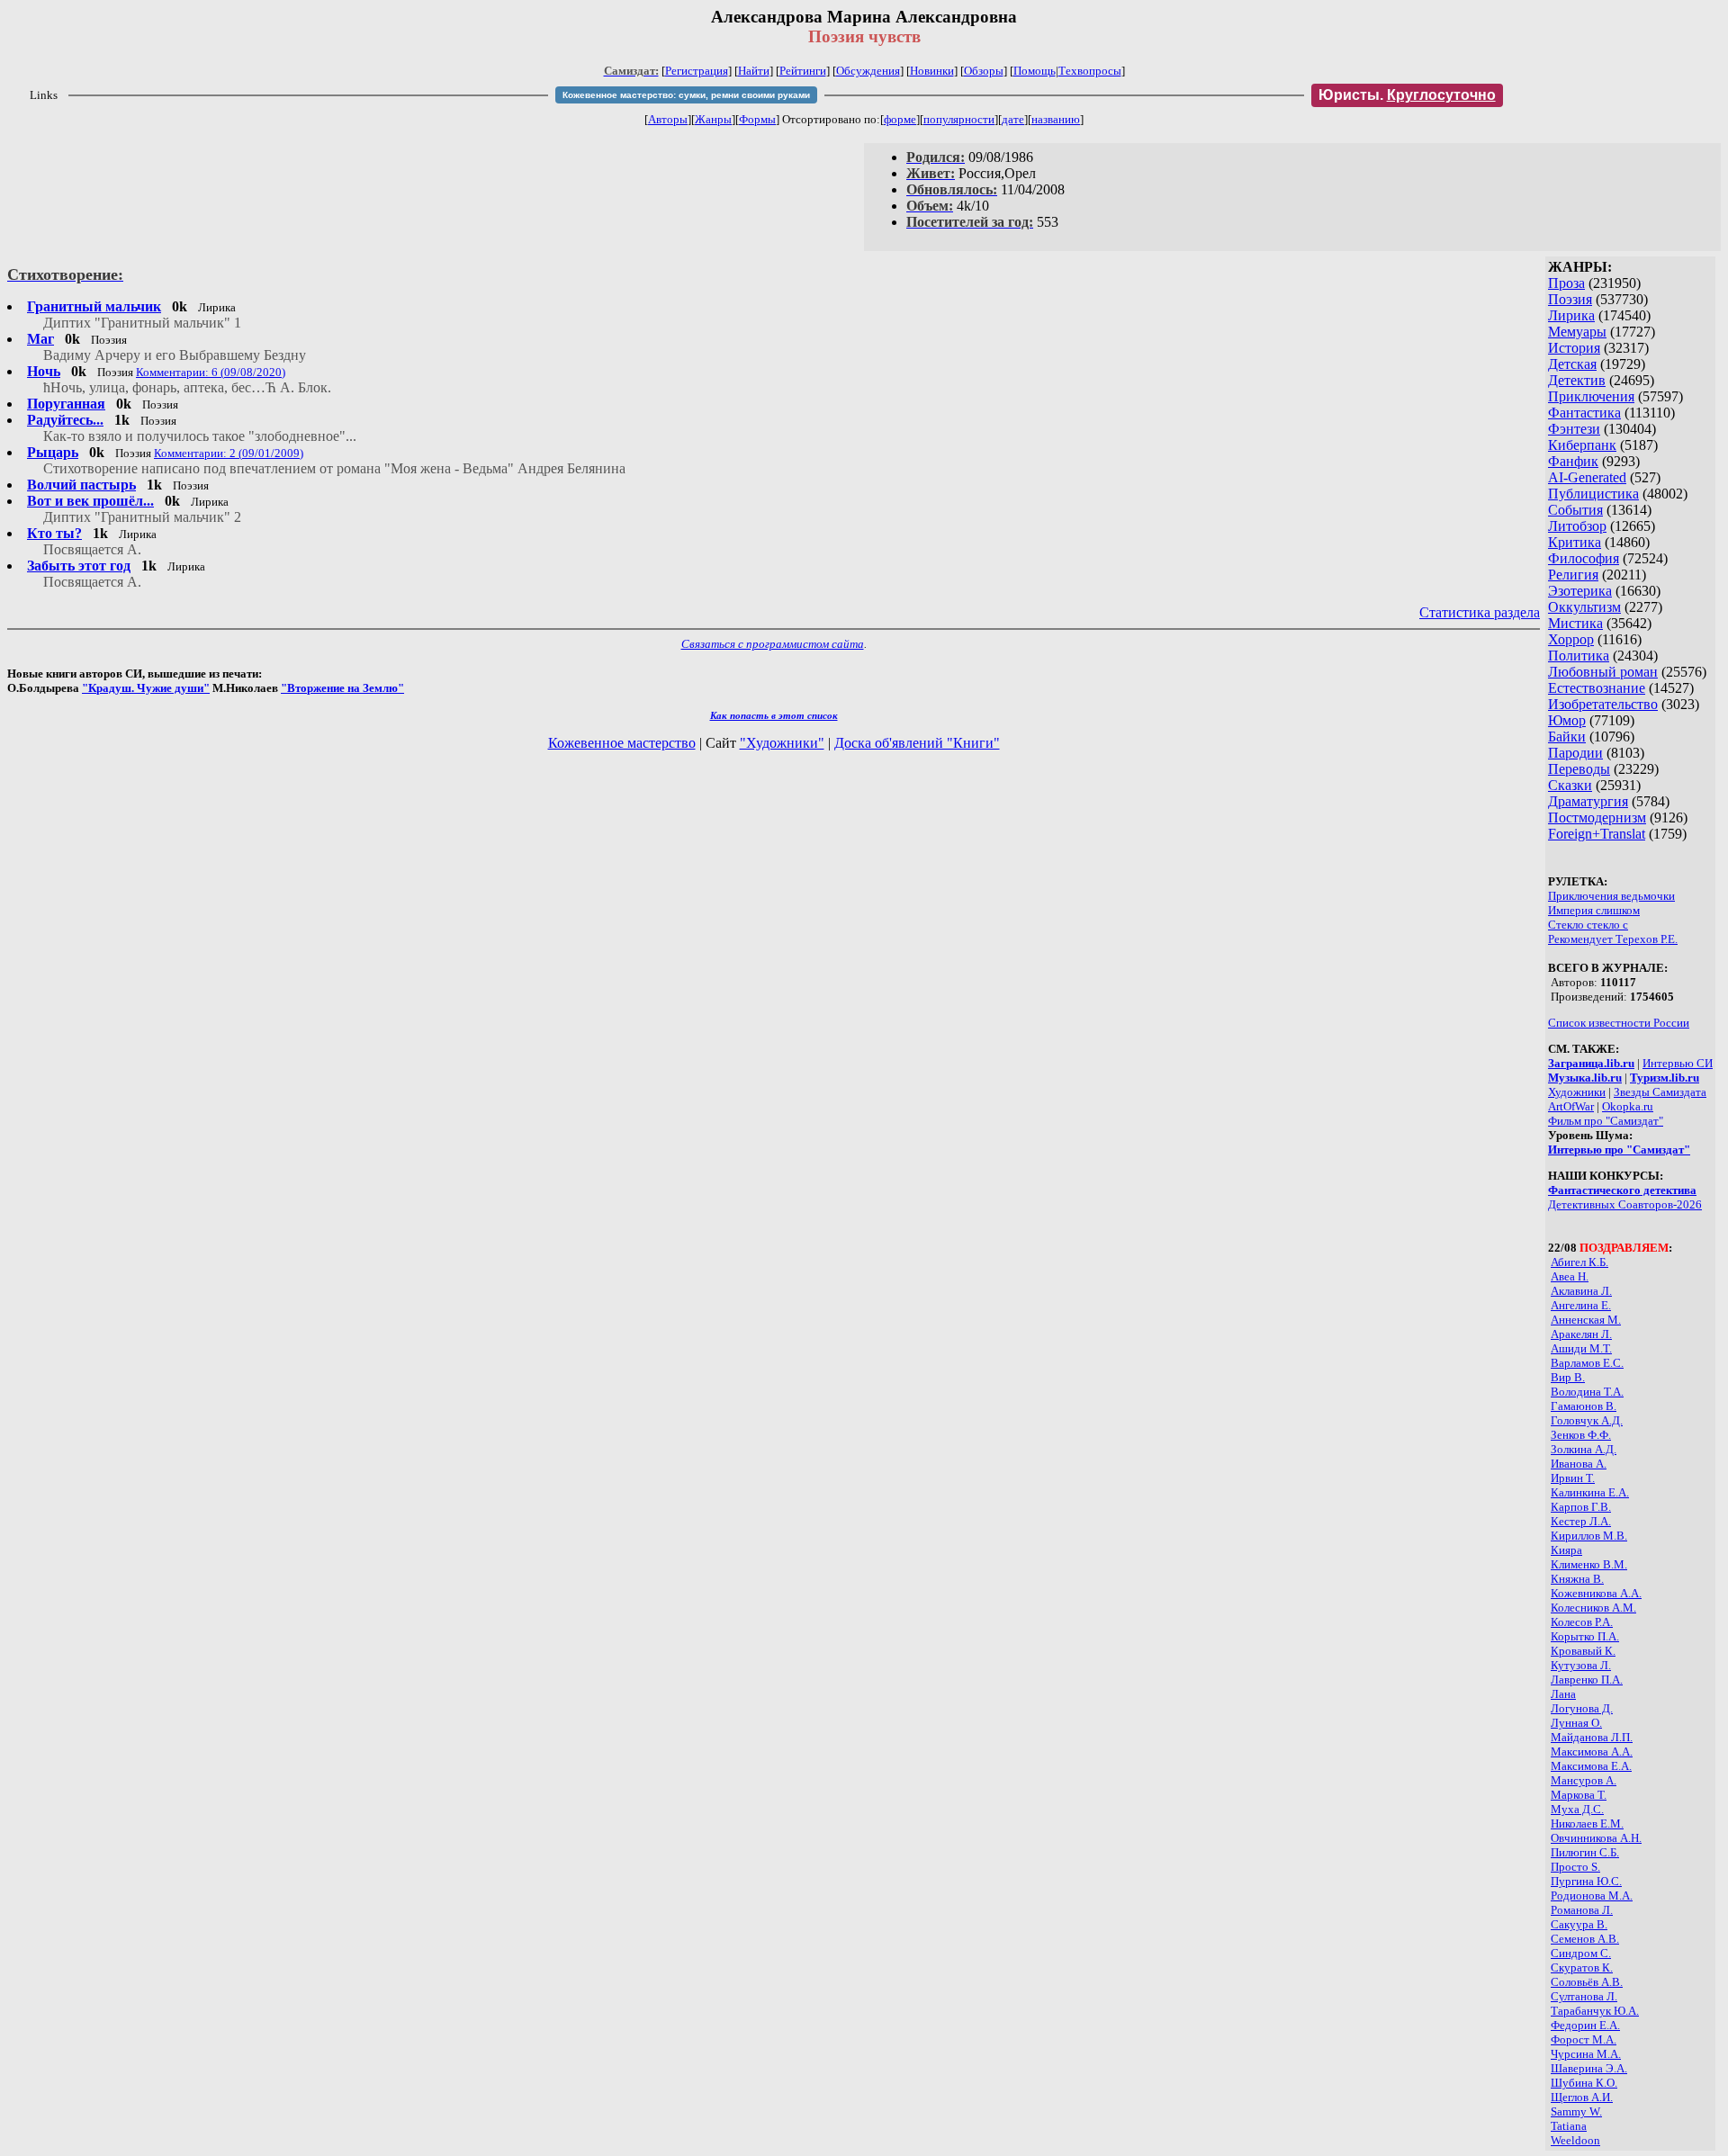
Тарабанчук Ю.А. (1595, 2011)
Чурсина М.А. (1586, 2054)
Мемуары (1577, 332)
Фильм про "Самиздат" (1606, 1121)
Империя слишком (1594, 910)
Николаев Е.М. (1587, 1824)
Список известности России (1619, 1023)
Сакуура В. (1579, 1924)
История (1574, 348)
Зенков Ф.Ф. (1581, 1435)
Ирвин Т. (1573, 1478)
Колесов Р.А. (1582, 1622)
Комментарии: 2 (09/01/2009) (229, 453)
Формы (757, 119)
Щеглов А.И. (1582, 2097)
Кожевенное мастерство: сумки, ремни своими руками (686, 95)
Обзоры (984, 71)
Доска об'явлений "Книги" (917, 743)
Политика (1579, 656)
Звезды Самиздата (1660, 1092)
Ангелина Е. (1581, 1305)
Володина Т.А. (1587, 1392)
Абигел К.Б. (1579, 1262)
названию (1056, 119)
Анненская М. (1586, 1320)
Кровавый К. (1583, 1651)
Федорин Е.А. (1585, 2025)
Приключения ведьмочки (1611, 896)
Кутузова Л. (1581, 1665)
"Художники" (782, 743)
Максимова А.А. (1592, 1752)
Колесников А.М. (1593, 1608)
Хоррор (1571, 639)
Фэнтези (1574, 429)
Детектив (1577, 380)
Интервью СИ (1678, 1063)
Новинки (932, 71)
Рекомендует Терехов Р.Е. (1613, 939)
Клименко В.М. (1589, 1564)
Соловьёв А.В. (1587, 1982)
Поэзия (1570, 299)
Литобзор (1577, 526)
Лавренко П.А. (1587, 1680)
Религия (1573, 575)
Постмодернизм (1597, 817)
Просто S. (1575, 1867)
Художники (1577, 1092)
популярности (959, 119)
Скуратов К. (1582, 1967)
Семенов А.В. (1585, 1939)
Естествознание (1597, 688)
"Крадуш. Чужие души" (146, 688)
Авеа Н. (1570, 1276)
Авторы (668, 119)
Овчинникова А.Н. (1596, 1838)
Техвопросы (1090, 71)
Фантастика (1584, 413)
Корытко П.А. (1585, 1636)
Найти (754, 71)
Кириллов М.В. (1589, 1536)
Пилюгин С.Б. (1585, 1852)
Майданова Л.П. (1592, 1737)
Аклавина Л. (1581, 1291)
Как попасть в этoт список (774, 715)
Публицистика (1593, 494)
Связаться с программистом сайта (773, 644)
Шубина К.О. (1584, 2083)
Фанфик (1573, 461)
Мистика (1575, 623)
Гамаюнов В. (1584, 1406)
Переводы (1579, 769)
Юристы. (1407, 95)
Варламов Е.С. (1587, 1363)
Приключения (1591, 396)
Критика (1575, 542)
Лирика (1571, 315)
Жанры (713, 119)
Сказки (1570, 785)
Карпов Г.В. (1581, 1507)
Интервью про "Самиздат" (1619, 1150)
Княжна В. (1577, 1579)
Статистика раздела (1480, 612)
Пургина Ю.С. (1586, 1881)
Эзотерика (1580, 591)
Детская (1572, 364)
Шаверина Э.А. (1589, 2068)
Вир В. (1568, 1377)
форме (900, 119)
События (1575, 510)
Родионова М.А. (1592, 1895)
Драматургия (1588, 801)
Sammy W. (1576, 2111)
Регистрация (697, 71)
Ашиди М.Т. (1581, 1348)
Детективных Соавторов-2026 (1625, 1204)
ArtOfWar (1571, 1106)
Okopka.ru (1628, 1106)
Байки (1567, 737)
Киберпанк (1582, 445)
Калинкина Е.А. (1590, 1492)
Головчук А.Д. (1587, 1420)
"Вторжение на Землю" (342, 688)
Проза (1566, 283)
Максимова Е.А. (1591, 1766)
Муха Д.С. (1577, 1809)
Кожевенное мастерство (622, 743)
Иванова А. (1579, 1464)
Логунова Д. (1582, 1708)
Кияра (1566, 1550)
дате (1013, 119)
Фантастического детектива (1622, 1190)
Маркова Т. (1579, 1795)
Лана (1563, 1694)
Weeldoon (1575, 2140)
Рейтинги (803, 71)
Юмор (1567, 720)
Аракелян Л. (1581, 1334)
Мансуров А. (1584, 1780)
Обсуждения (868, 71)
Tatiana (1569, 2126)
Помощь (1035, 71)
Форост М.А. (1584, 2039)
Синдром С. (1581, 1953)
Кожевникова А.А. (1596, 1593)
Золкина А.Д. (1584, 1449)
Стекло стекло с (1588, 925)
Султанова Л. (1584, 1996)
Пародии (1575, 753)
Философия (1584, 558)
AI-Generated (1587, 477)
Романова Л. (1582, 1910)
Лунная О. (1576, 1723)
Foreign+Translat (1597, 834)
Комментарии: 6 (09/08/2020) (211, 372)
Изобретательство (1603, 704)
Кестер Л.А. (1581, 1521)
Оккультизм (1584, 607)
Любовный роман (1603, 672)
